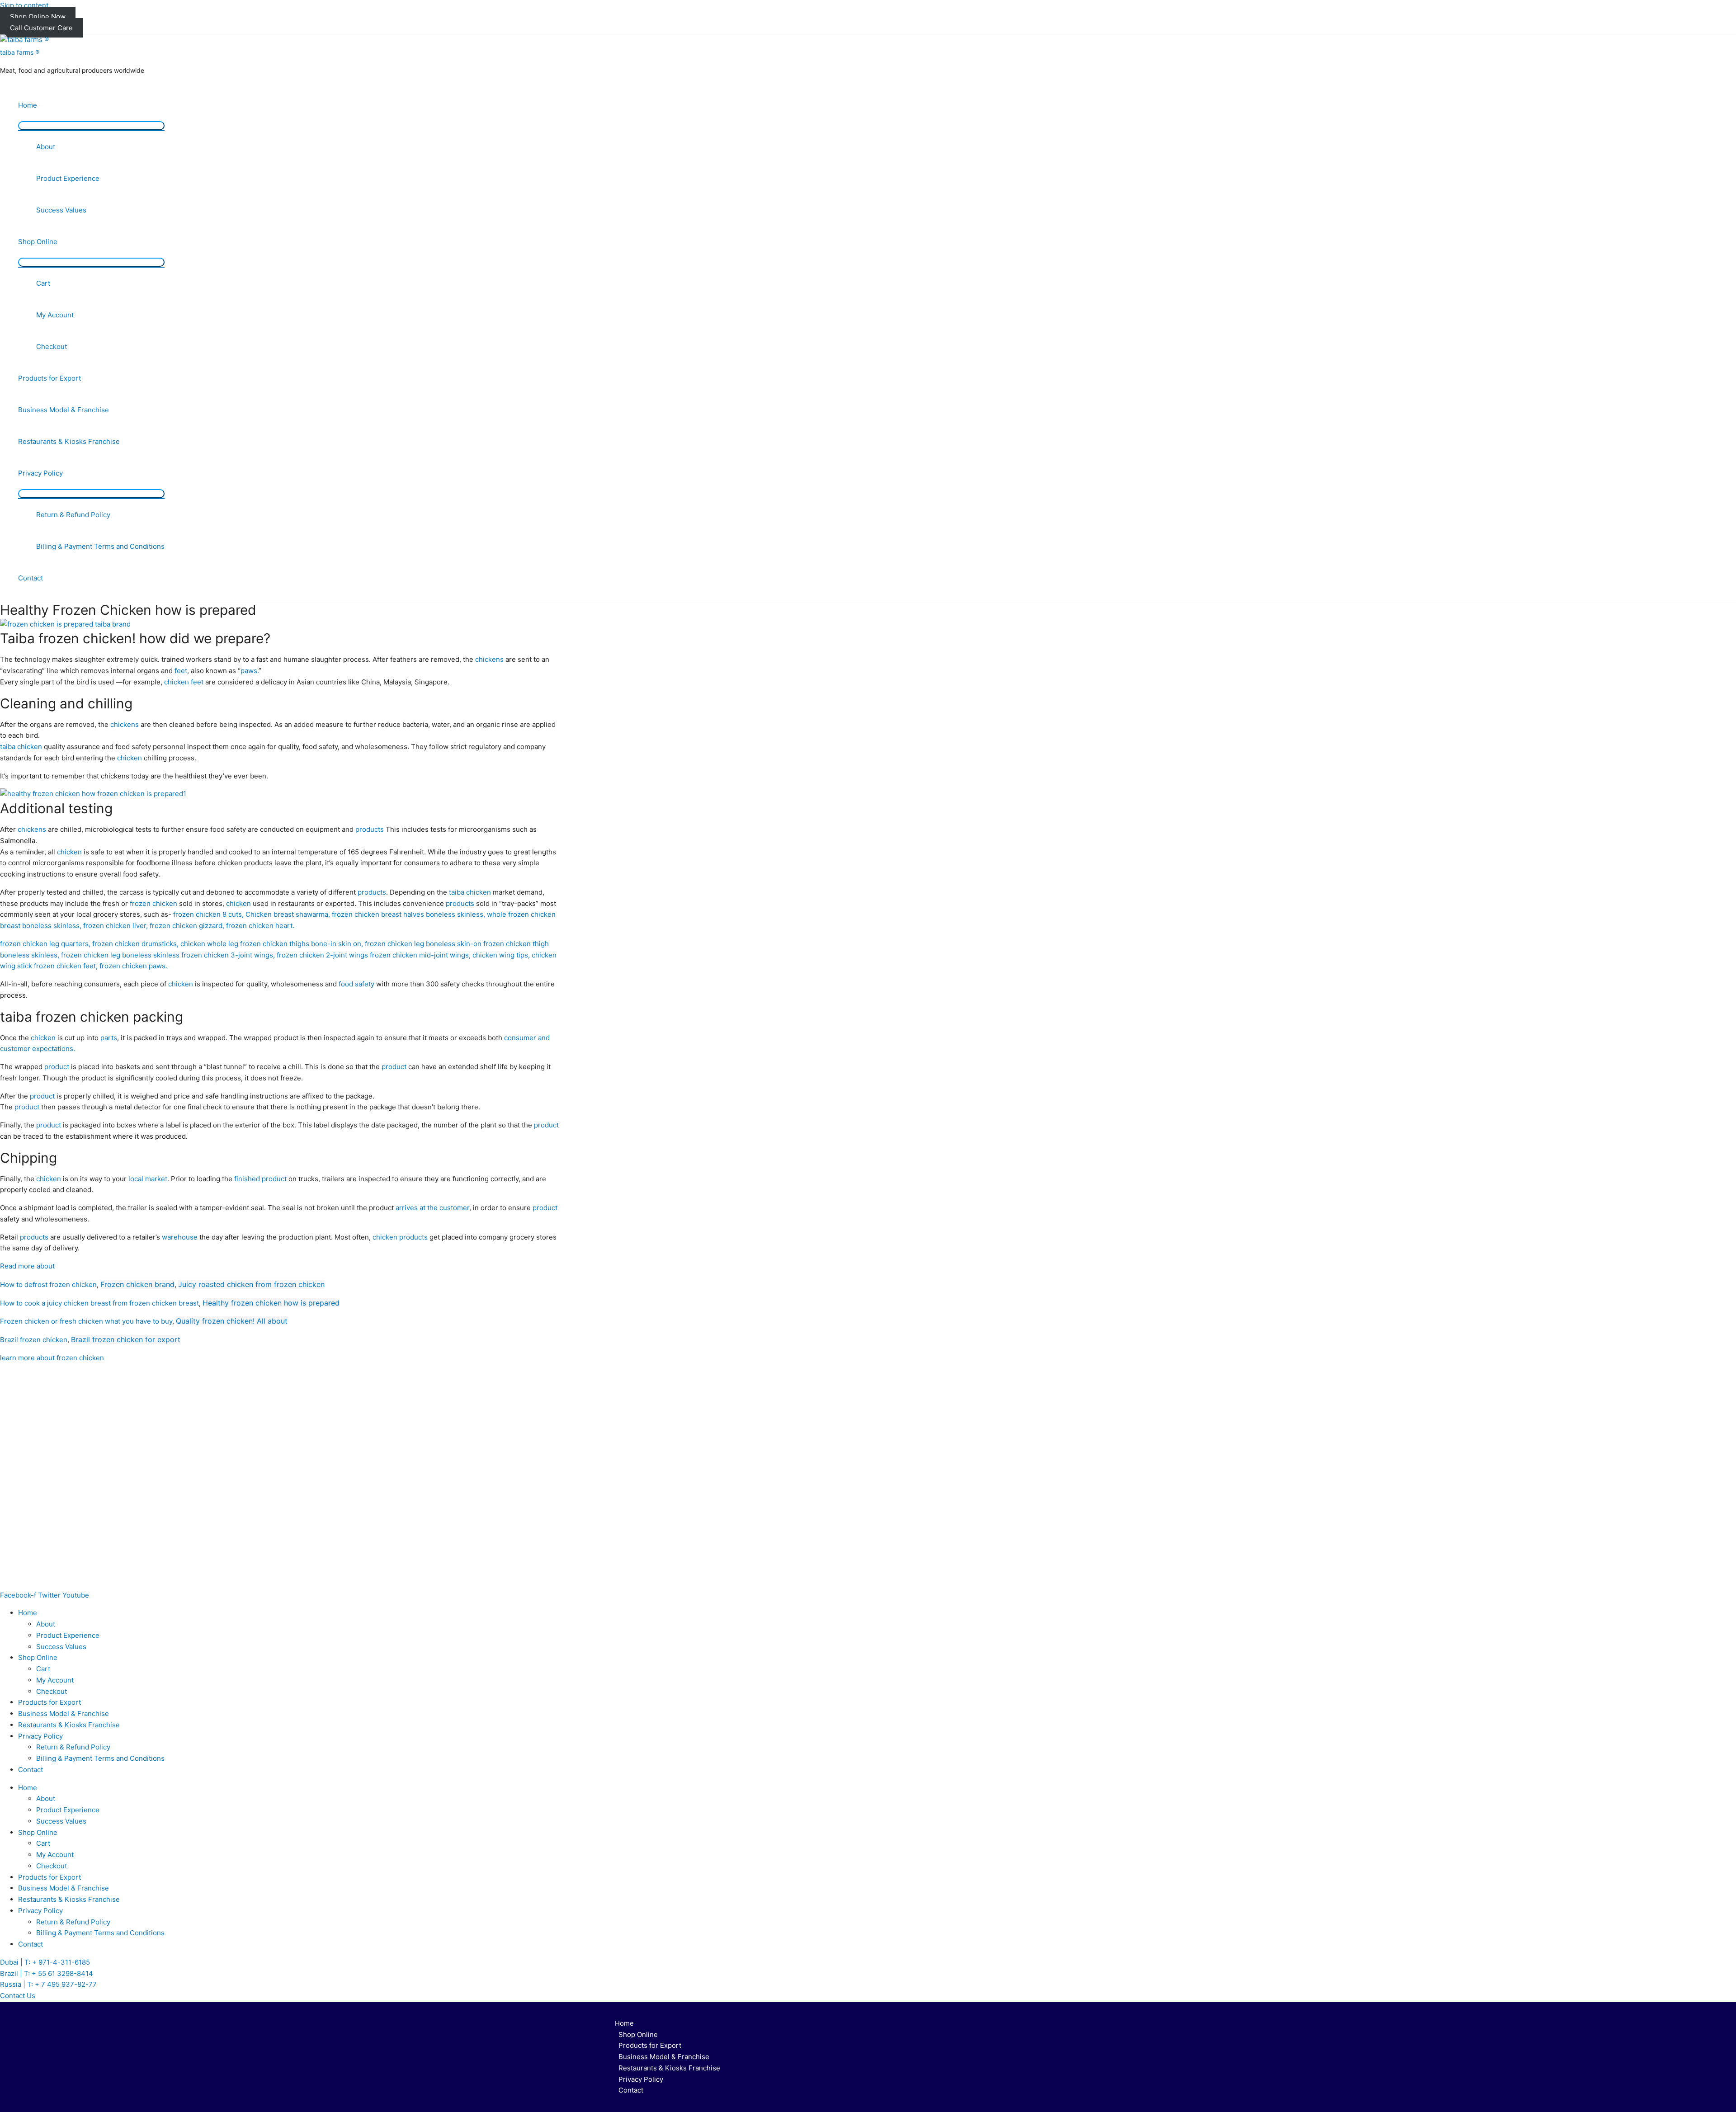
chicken (130, 758)
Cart (43, 283)
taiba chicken (21, 747)
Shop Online (38, 242)
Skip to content (24, 5)
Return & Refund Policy (73, 515)
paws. (250, 671)
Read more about (27, 1266)
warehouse (180, 1237)
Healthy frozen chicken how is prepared (271, 1303)
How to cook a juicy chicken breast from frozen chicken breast (99, 1303)
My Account (55, 315)
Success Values (61, 210)
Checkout (52, 346)
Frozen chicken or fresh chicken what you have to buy (86, 1321)
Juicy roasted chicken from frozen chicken (251, 1284)
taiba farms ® (20, 52)
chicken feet (184, 682)
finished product (260, 1179)
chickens (489, 659)
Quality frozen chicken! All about (232, 1321)
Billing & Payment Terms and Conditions (100, 546)
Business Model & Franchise (64, 410)
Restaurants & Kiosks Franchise (69, 441)
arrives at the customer (432, 1208)
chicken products (400, 1237)
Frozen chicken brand (137, 1284)
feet (181, 671)
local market (148, 1179)
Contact (31, 578)
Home (28, 105)
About (46, 147)
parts (109, 1038)
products (370, 829)
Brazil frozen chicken (34, 1340)
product (57, 1067)
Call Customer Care (41, 28)
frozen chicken (153, 903)
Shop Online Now (38, 16)
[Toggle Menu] (91, 126)
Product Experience (68, 178)
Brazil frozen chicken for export (126, 1339)
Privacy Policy (40, 473)
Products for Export (50, 378)
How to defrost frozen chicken (48, 1285)
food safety (356, 984)
